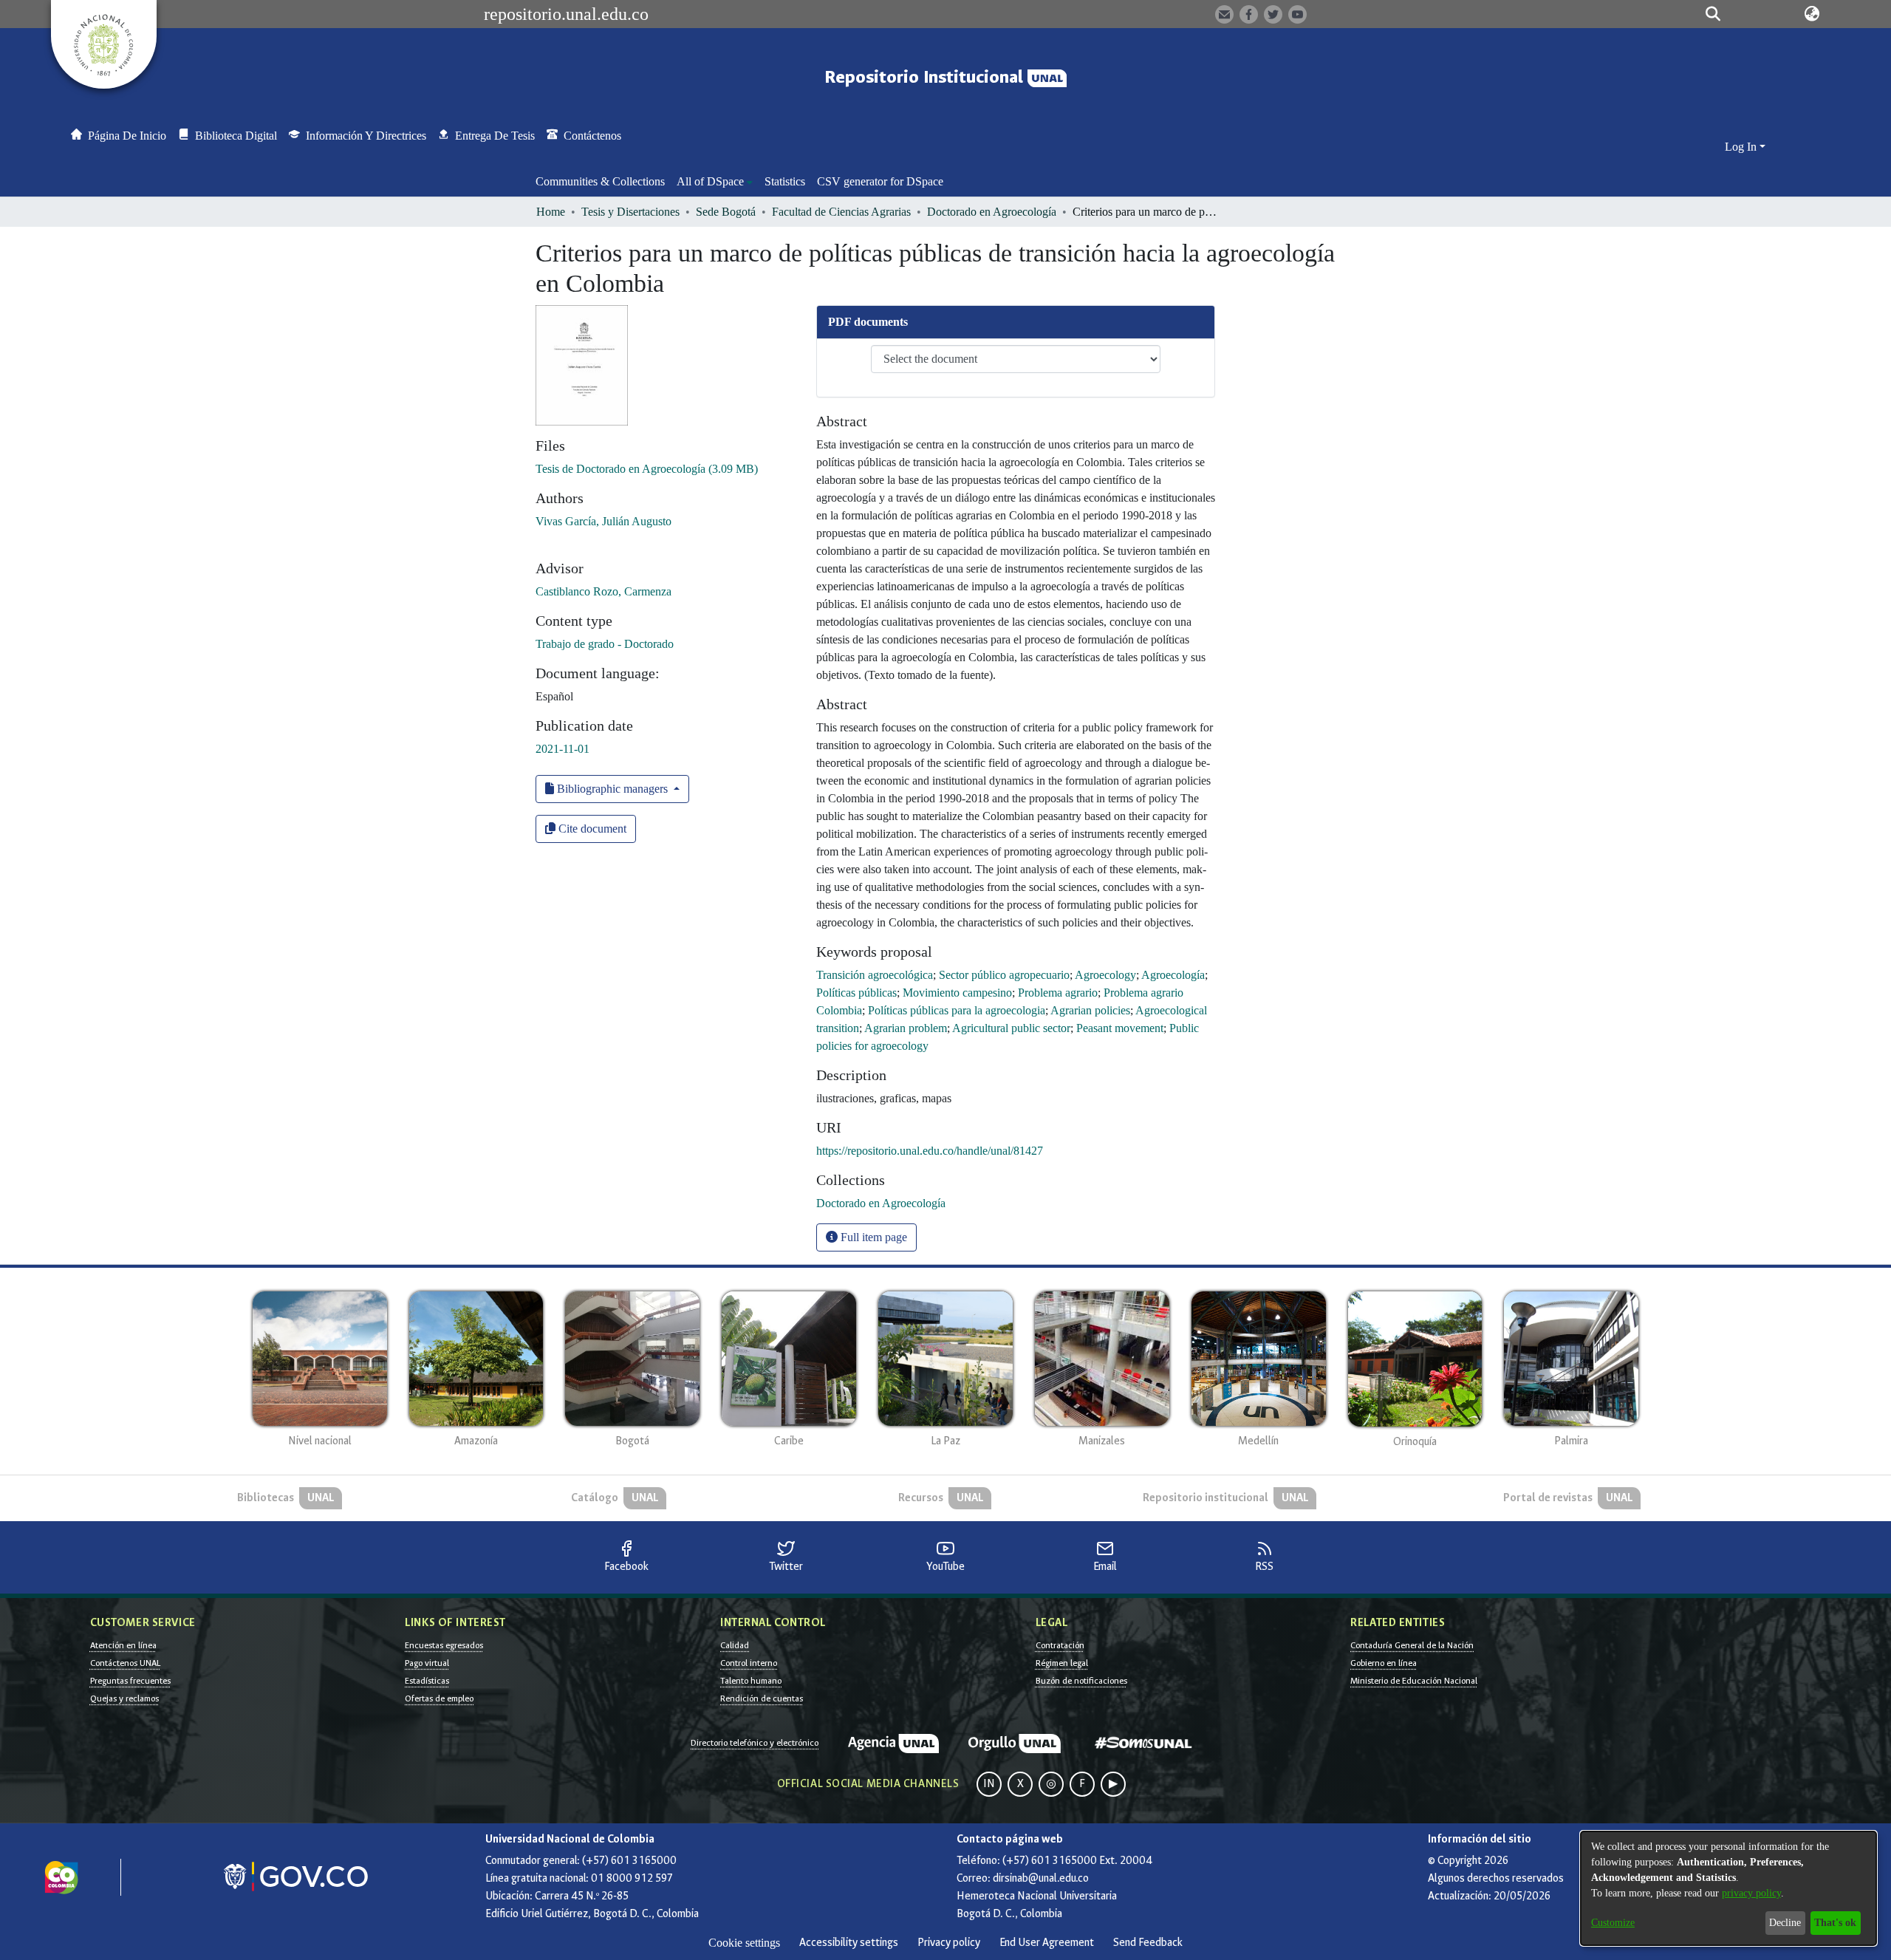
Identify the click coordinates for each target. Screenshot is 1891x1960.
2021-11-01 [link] (562, 749)
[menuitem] (715, 182)
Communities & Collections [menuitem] (600, 181)
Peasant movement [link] (1120, 1028)
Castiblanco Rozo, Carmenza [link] (603, 591)
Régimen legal (1062, 1663)
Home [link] (551, 212)
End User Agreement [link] (1047, 1943)
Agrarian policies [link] (1090, 1010)
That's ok (1835, 1923)
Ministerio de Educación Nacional (1414, 1681)
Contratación (1060, 1645)
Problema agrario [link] (1058, 993)
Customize (1613, 1923)
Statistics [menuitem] (785, 181)
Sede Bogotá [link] (726, 212)
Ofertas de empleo (439, 1698)
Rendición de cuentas (762, 1698)
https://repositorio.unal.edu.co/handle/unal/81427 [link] (930, 1151)
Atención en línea (123, 1645)
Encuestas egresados (444, 1645)
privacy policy (1751, 1893)
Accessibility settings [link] (849, 1943)
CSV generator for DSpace (880, 181)
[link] (647, 469)
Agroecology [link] (1105, 975)
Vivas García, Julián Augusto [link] (603, 521)
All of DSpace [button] (710, 181)
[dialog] (1728, 1888)
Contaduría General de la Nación (1412, 1645)
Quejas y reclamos (124, 1698)
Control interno (749, 1663)
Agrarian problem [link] (906, 1028)
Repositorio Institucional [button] (926, 77)
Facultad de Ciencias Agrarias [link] (841, 212)
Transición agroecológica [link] (875, 975)
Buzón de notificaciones (1081, 1681)
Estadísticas (427, 1681)
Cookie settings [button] (744, 1943)
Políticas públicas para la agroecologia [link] (957, 1010)
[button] (1713, 14)
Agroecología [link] (1173, 975)
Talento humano (751, 1681)
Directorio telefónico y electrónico (755, 1743)
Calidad (735, 1645)
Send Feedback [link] (1148, 1943)
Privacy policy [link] (949, 1943)
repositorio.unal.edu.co (566, 14)
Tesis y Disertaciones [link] (630, 212)
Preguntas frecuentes (130, 1681)
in (989, 1784)
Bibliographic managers (612, 789)
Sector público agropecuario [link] (1004, 975)
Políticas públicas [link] (856, 993)
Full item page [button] (872, 1237)
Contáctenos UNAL (125, 1663)
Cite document (591, 829)
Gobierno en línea (1384, 1663)
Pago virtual (427, 1663)
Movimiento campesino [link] (957, 993)
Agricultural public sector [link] (1011, 1028)
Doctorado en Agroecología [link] (992, 212)
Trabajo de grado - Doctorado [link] (605, 644)
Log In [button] (1742, 147)
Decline (1785, 1923)
